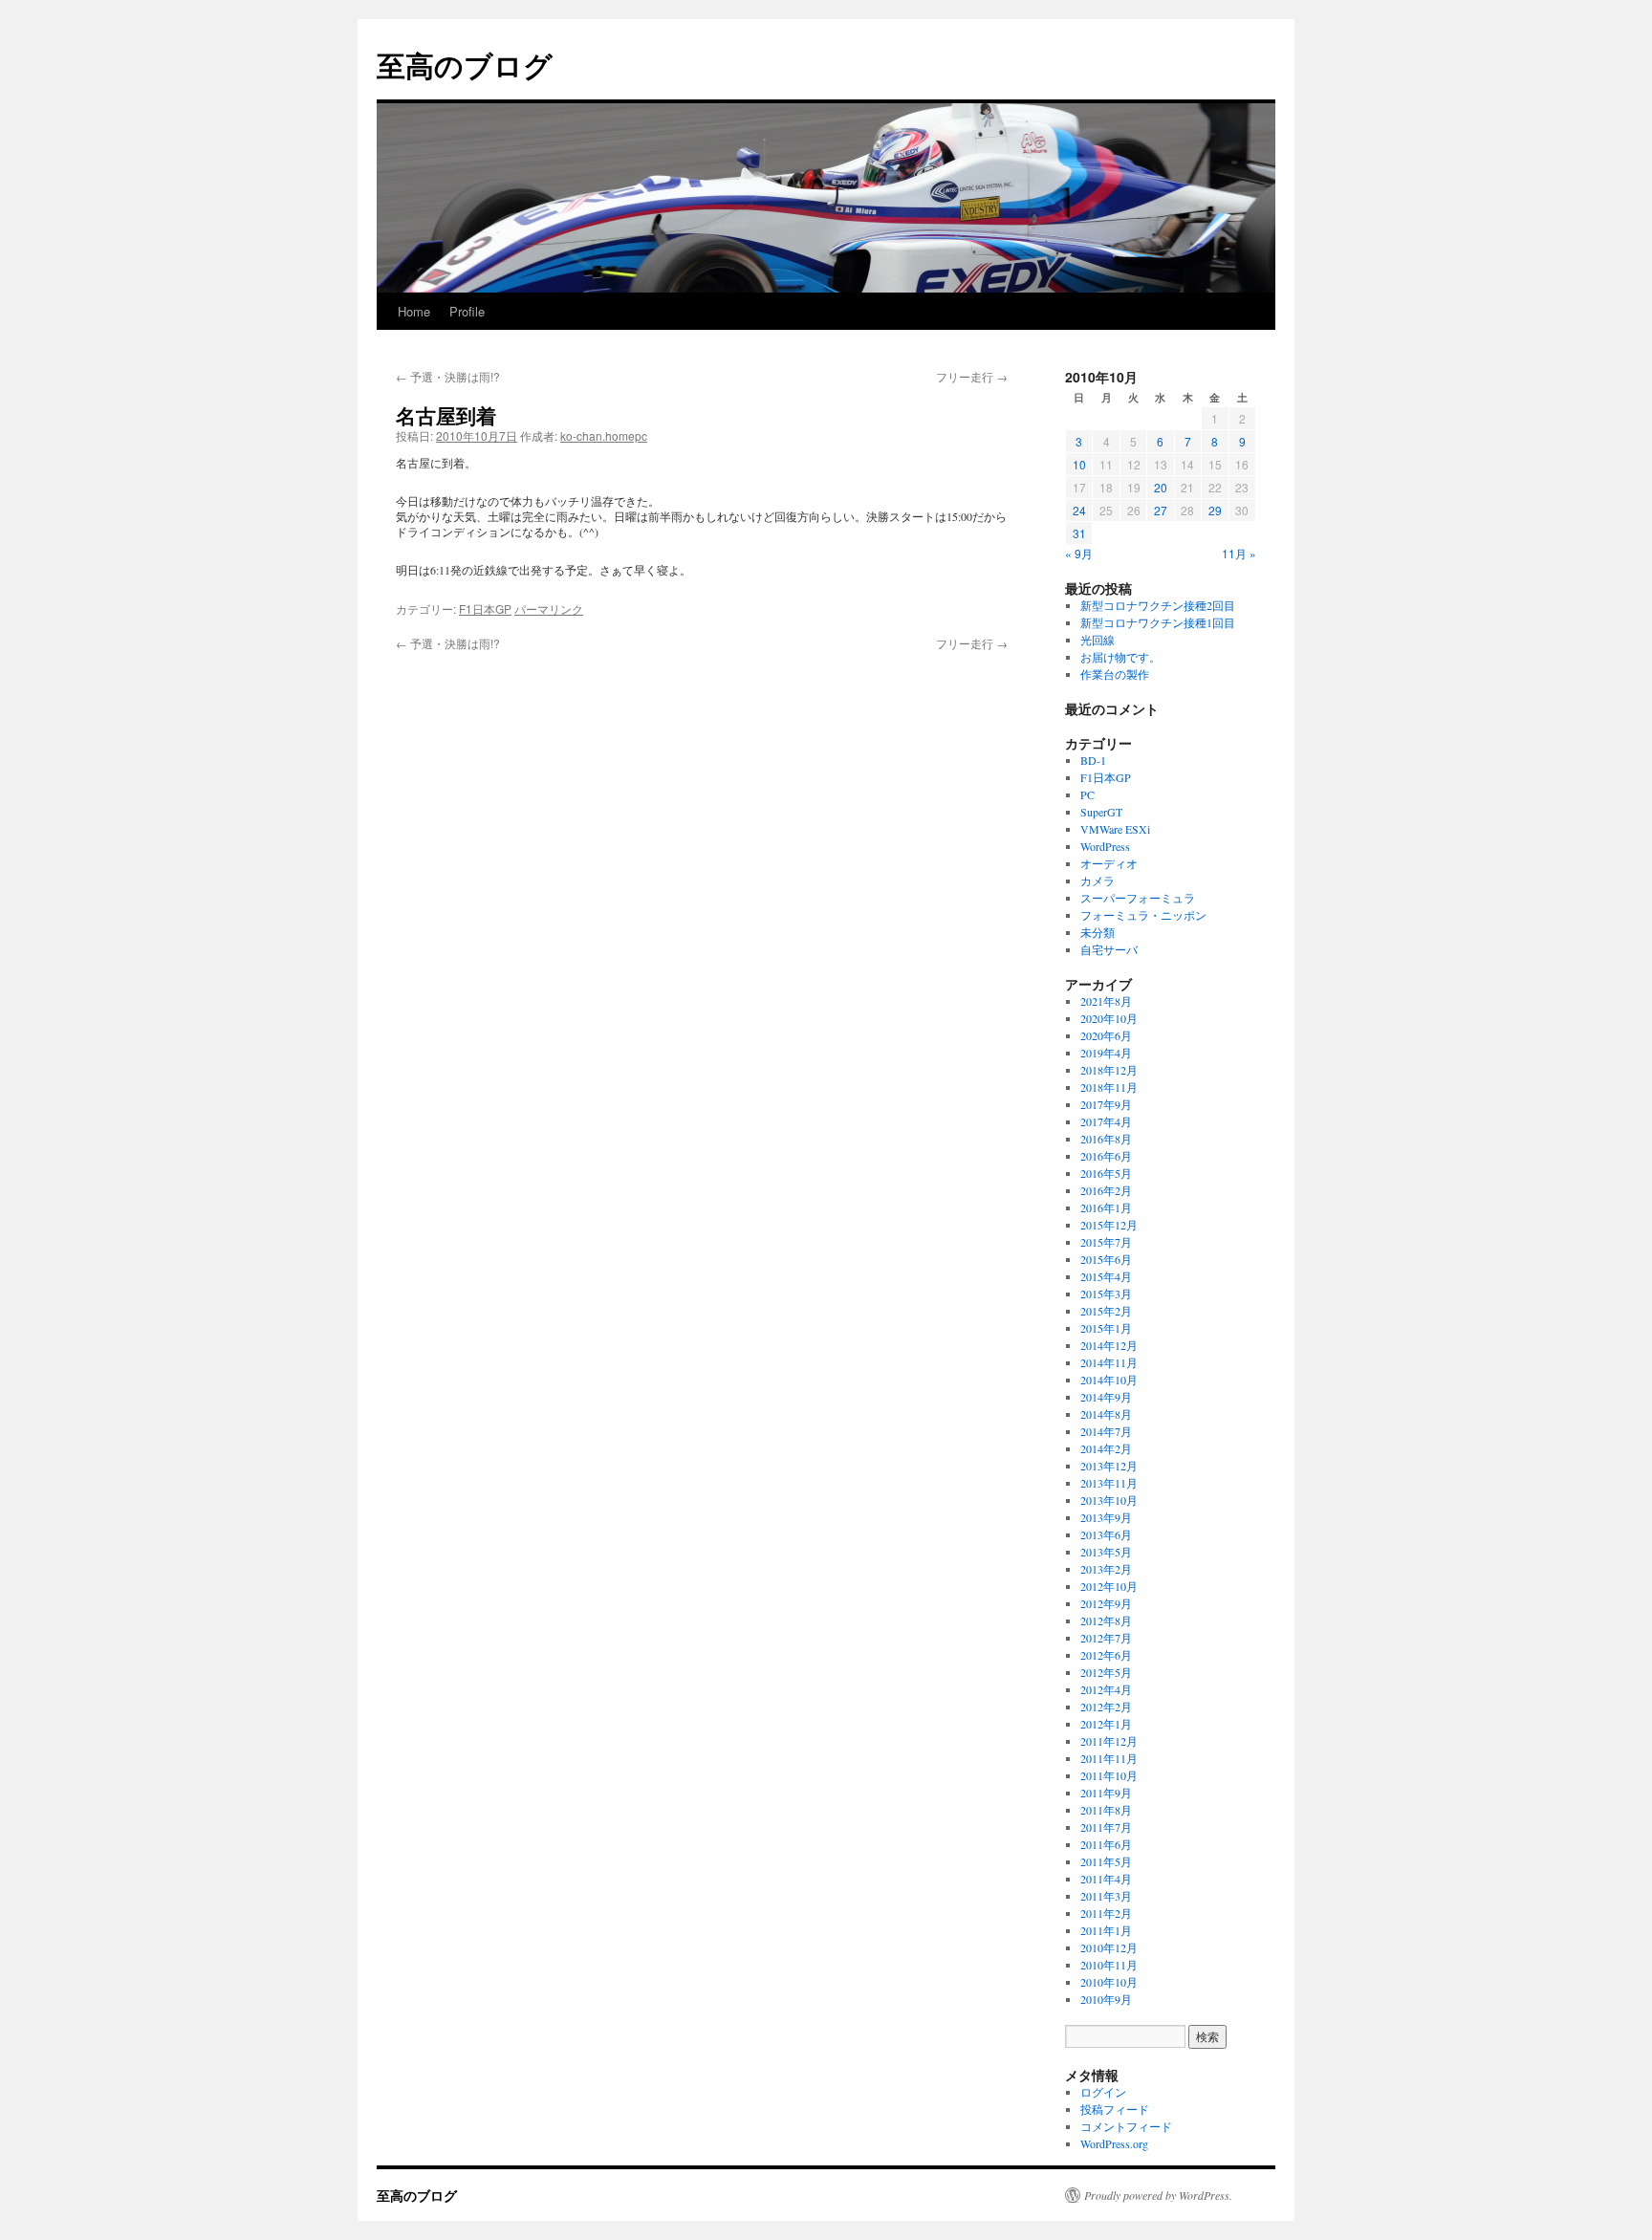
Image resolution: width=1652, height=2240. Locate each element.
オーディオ (1109, 863)
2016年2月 (1106, 1190)
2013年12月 (1109, 1466)
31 (1079, 533)
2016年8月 (1106, 1139)
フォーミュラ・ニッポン (1143, 915)
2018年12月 (1109, 1070)
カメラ (1098, 881)
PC (1087, 794)
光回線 (1098, 640)
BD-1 (1093, 760)
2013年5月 (1106, 1552)
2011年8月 (1106, 1810)
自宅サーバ (1109, 949)
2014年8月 (1106, 1414)
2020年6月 (1106, 1035)
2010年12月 (1109, 1947)
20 (1161, 487)
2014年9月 (1106, 1397)
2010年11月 (1109, 1965)
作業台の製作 (1115, 674)
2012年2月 (1106, 1707)
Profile (467, 311)
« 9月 (1079, 553)
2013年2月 (1106, 1569)
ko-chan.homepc (604, 435)
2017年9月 (1106, 1104)
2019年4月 (1106, 1053)
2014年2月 (1106, 1448)
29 (1215, 510)
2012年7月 (1106, 1638)
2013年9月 (1106, 1517)
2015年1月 (1106, 1328)
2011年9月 (1106, 1793)
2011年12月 (1109, 1741)
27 (1161, 510)
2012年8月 (1106, 1620)
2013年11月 (1109, 1483)
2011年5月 (1106, 1861)
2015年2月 (1106, 1311)
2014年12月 (1109, 1345)
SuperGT (1101, 812)
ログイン (1103, 2092)
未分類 (1098, 932)
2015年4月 (1106, 1276)
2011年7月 (1106, 1827)
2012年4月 (1106, 1689)
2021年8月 (1106, 1001)
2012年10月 (1109, 1586)
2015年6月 (1106, 1259)
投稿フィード (1115, 2109)
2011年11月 (1109, 1758)
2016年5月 (1106, 1173)
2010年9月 (1106, 1999)
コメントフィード (1126, 2126)
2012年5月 (1106, 1672)
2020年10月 (1109, 1018)
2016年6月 (1106, 1156)
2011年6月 (1106, 1844)
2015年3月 (1106, 1294)
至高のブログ (465, 65)
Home (414, 311)
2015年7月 (1106, 1242)
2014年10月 (1109, 1380)
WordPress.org (1114, 2143)
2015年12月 (1109, 1225)
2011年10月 (1109, 1775)
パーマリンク (549, 609)
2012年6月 (1106, 1655)
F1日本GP (485, 609)
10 (1079, 464)
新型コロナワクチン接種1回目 (1158, 622)
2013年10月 (1109, 1500)
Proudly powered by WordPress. (1158, 2195)
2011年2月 (1106, 1913)
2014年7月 (1106, 1431)
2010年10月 (1109, 1982)
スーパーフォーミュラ (1138, 898)
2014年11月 (1109, 1362)
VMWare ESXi (1115, 829)
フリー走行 (972, 376)
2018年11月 (1109, 1087)
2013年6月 (1106, 1534)
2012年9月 (1106, 1603)
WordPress (1105, 846)
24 (1079, 510)
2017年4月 (1106, 1121)
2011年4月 (1106, 1879)
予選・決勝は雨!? (448, 376)
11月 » (1239, 553)
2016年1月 (1106, 1207)
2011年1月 (1106, 1930)
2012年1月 (1106, 1724)
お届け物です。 (1120, 657)
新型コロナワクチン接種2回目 (1158, 605)
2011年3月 (1106, 1896)
